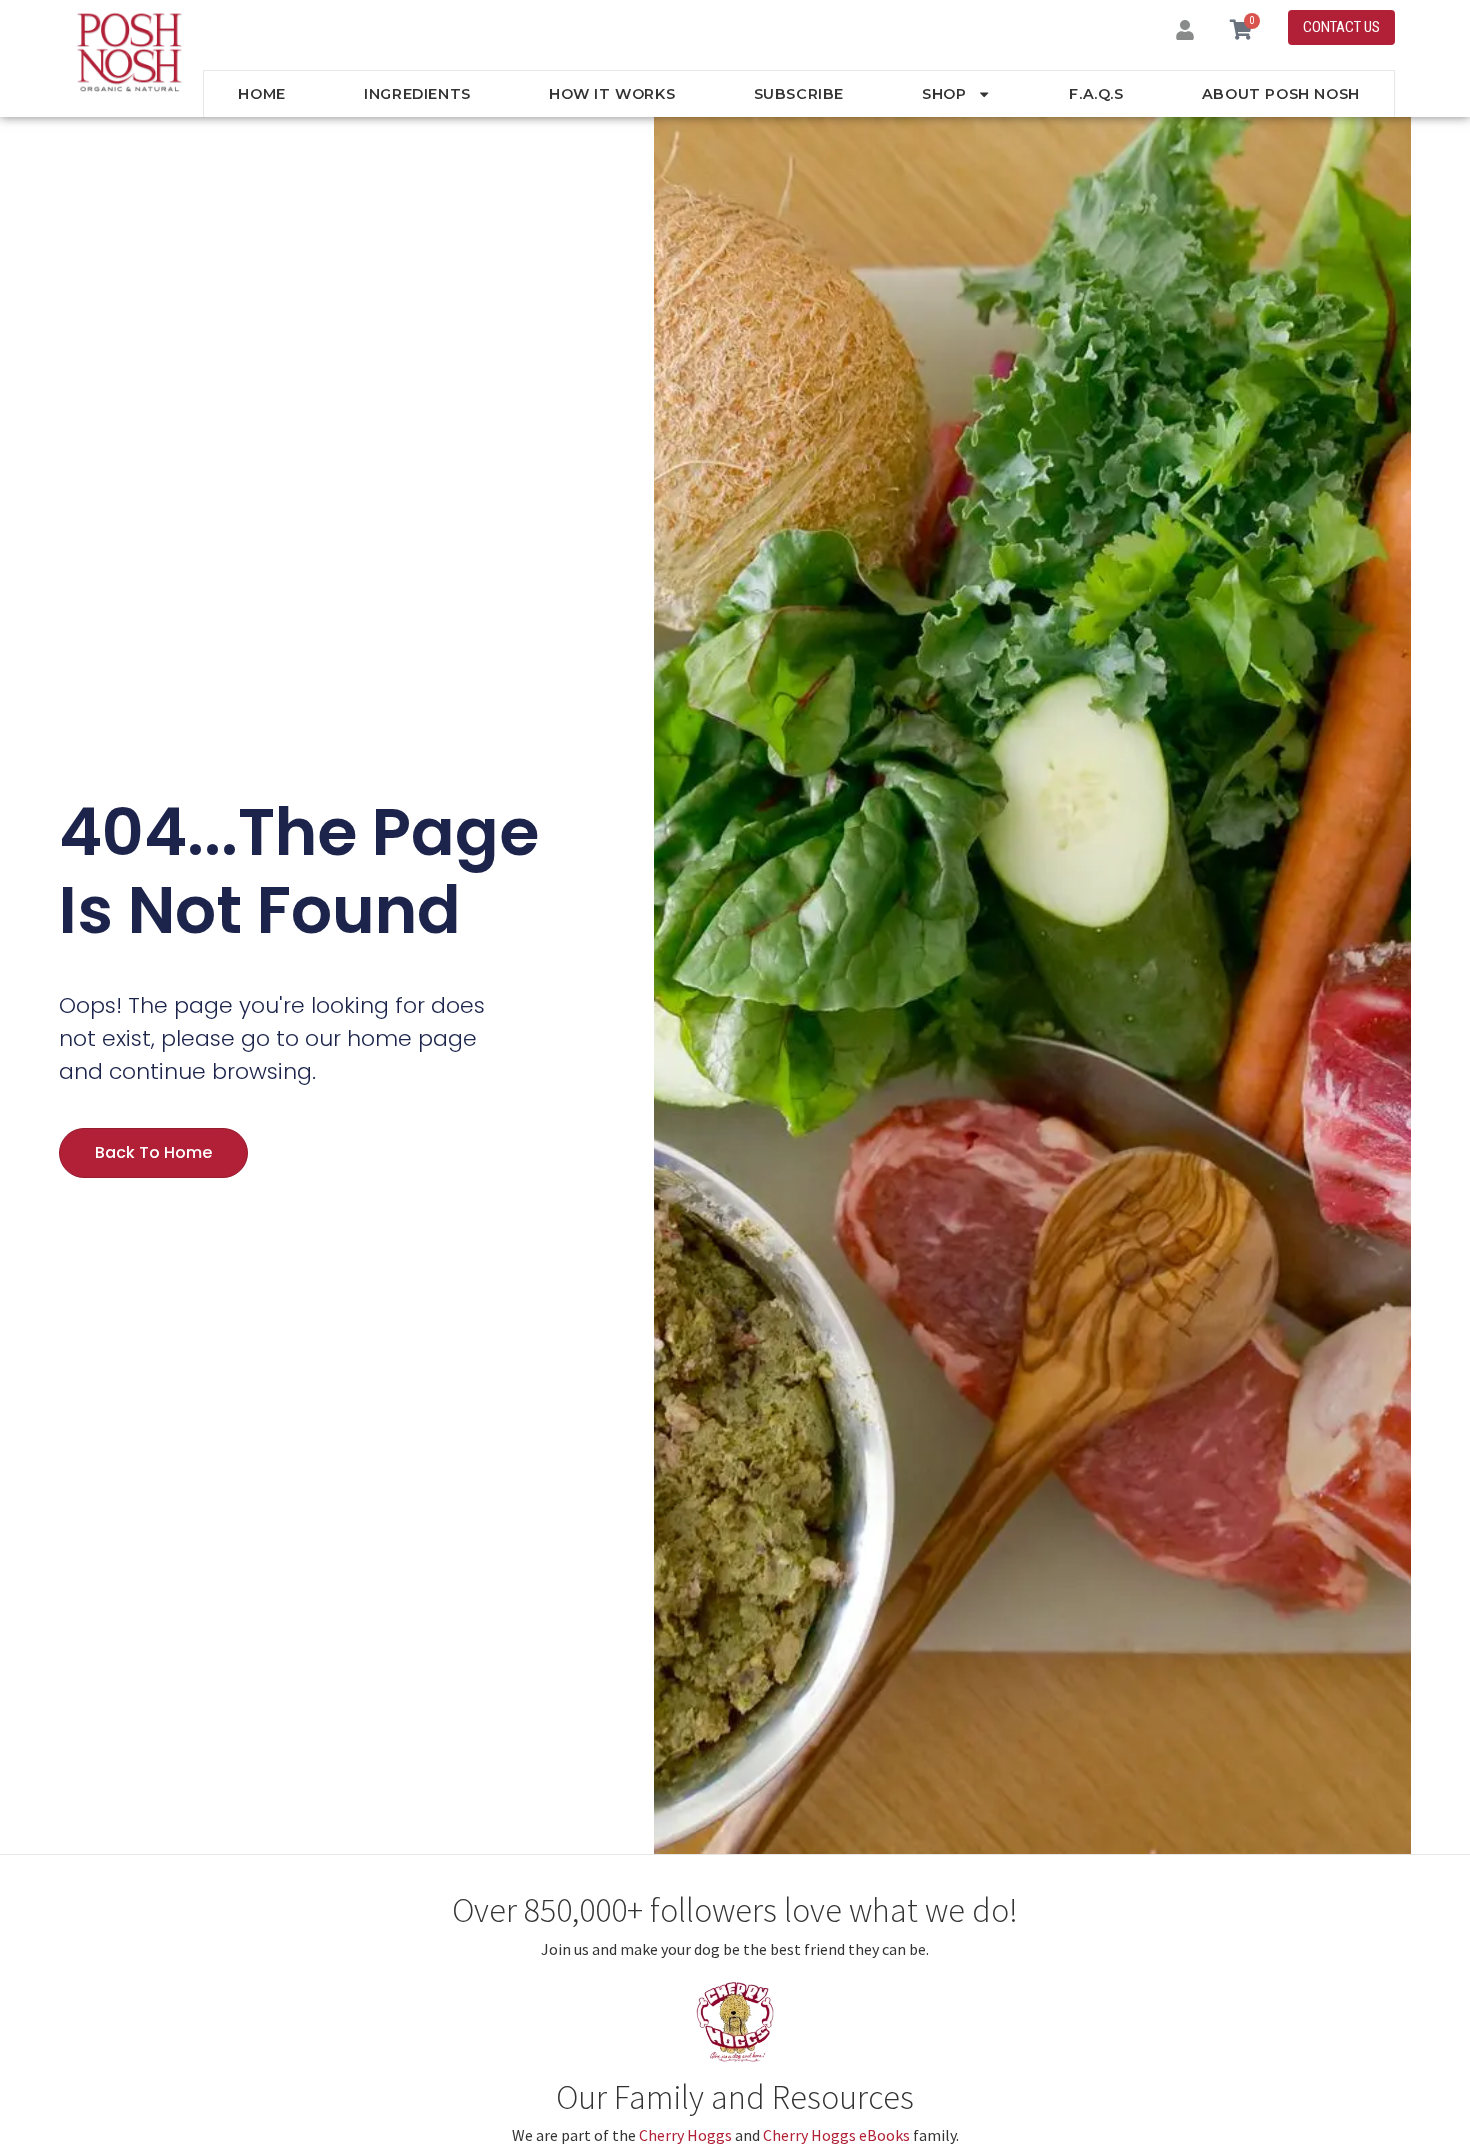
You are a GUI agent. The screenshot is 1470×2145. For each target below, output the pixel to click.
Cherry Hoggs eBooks (836, 2135)
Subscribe (799, 94)
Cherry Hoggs (685, 2135)
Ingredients (417, 94)
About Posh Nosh (1281, 94)
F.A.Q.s (1096, 94)
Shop (944, 94)
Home (261, 94)
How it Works (612, 94)
